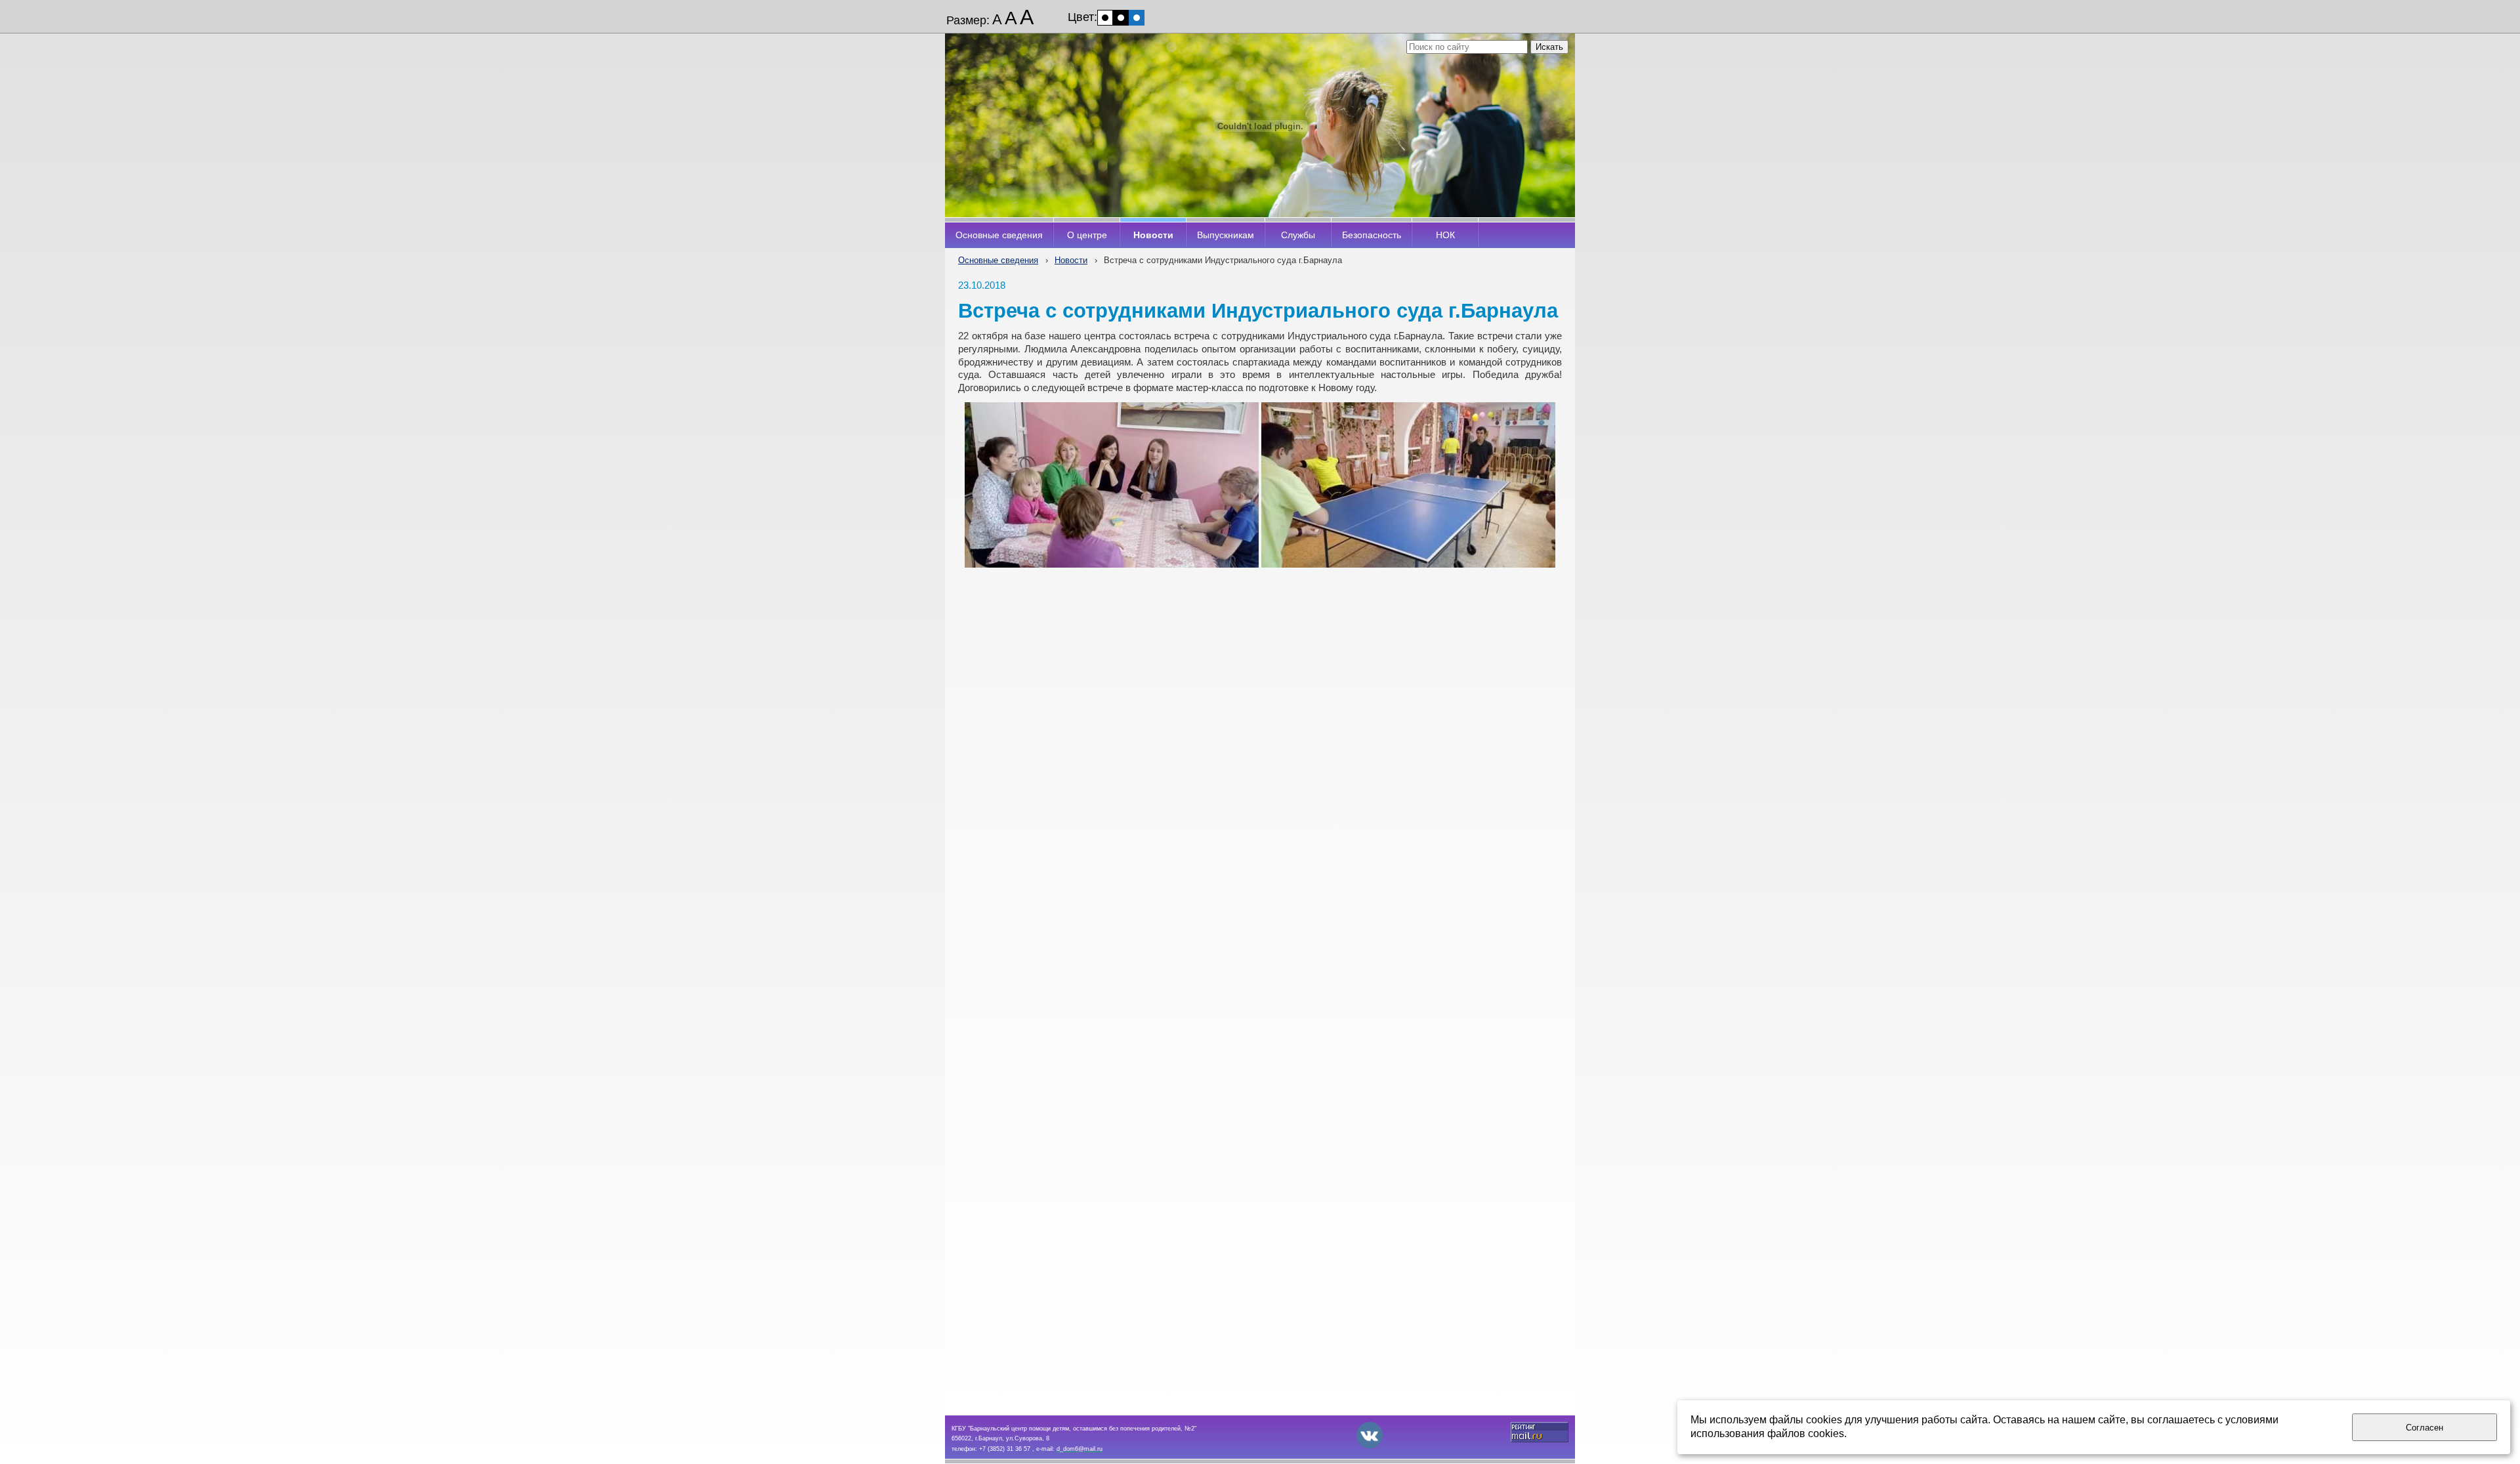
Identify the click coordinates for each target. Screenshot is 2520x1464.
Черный (1121, 18)
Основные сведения (998, 260)
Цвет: (1082, 17)
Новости (1071, 260)
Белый (1105, 18)
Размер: (968, 20)
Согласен (2425, 1428)
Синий (1137, 18)
